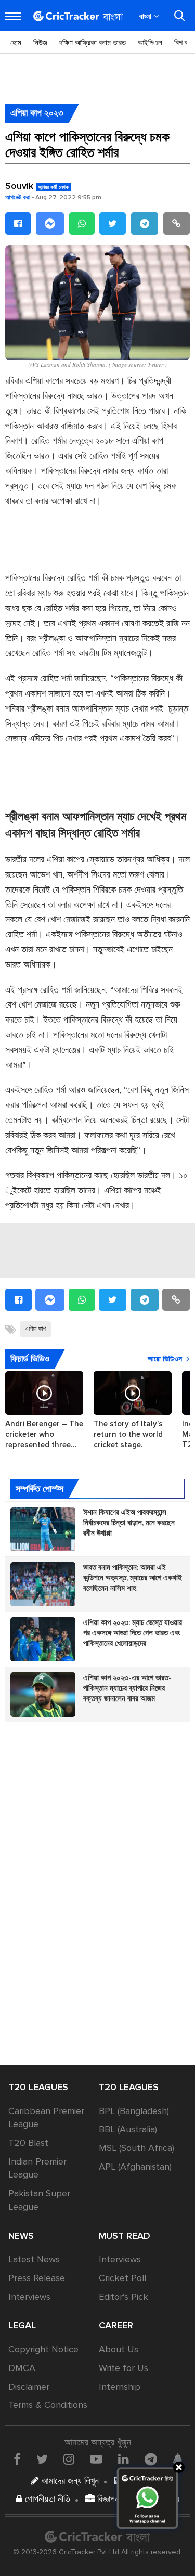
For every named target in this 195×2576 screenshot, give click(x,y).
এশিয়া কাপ (35, 1329)
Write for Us (123, 2368)
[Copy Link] (177, 223)
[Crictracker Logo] (78, 16)
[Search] (179, 16)
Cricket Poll (122, 2278)
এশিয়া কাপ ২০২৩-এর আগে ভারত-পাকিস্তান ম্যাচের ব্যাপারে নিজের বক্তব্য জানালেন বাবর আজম (127, 1688)
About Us (119, 2349)
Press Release (37, 2278)
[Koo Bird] (177, 2459)
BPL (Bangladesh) (134, 2111)
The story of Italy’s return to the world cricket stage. (128, 1434)
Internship (120, 2387)
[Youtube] (96, 2459)
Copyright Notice (43, 2349)
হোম (16, 43)
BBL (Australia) (128, 2129)
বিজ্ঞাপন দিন (113, 2499)
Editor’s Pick (123, 2297)
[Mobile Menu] (13, 16)
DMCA (22, 2368)
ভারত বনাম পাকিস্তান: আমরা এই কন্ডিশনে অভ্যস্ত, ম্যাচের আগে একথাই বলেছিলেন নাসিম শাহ (133, 1578)
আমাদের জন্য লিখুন (69, 2481)
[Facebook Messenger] (50, 223)
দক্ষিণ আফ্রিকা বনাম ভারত (93, 43)
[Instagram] (69, 2459)
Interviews (29, 2297)
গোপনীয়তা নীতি (46, 2499)
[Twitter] (113, 223)
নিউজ (40, 43)
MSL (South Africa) (136, 2148)
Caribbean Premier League (46, 2118)
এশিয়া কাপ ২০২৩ (37, 113)
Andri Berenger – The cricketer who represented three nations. (44, 1434)
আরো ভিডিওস (165, 1359)
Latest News (34, 2259)
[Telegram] (145, 223)
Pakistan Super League (39, 2200)
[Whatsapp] (82, 223)
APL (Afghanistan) (135, 2167)
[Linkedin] (123, 2459)
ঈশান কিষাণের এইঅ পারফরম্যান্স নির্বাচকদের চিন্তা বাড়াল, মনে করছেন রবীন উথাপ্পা (129, 1523)
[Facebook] (18, 223)
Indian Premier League (37, 2168)
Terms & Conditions (48, 2405)
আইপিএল (150, 43)
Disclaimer (29, 2387)
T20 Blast (28, 2143)
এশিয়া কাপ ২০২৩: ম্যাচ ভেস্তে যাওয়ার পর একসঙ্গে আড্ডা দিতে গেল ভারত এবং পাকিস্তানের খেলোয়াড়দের (133, 1633)
